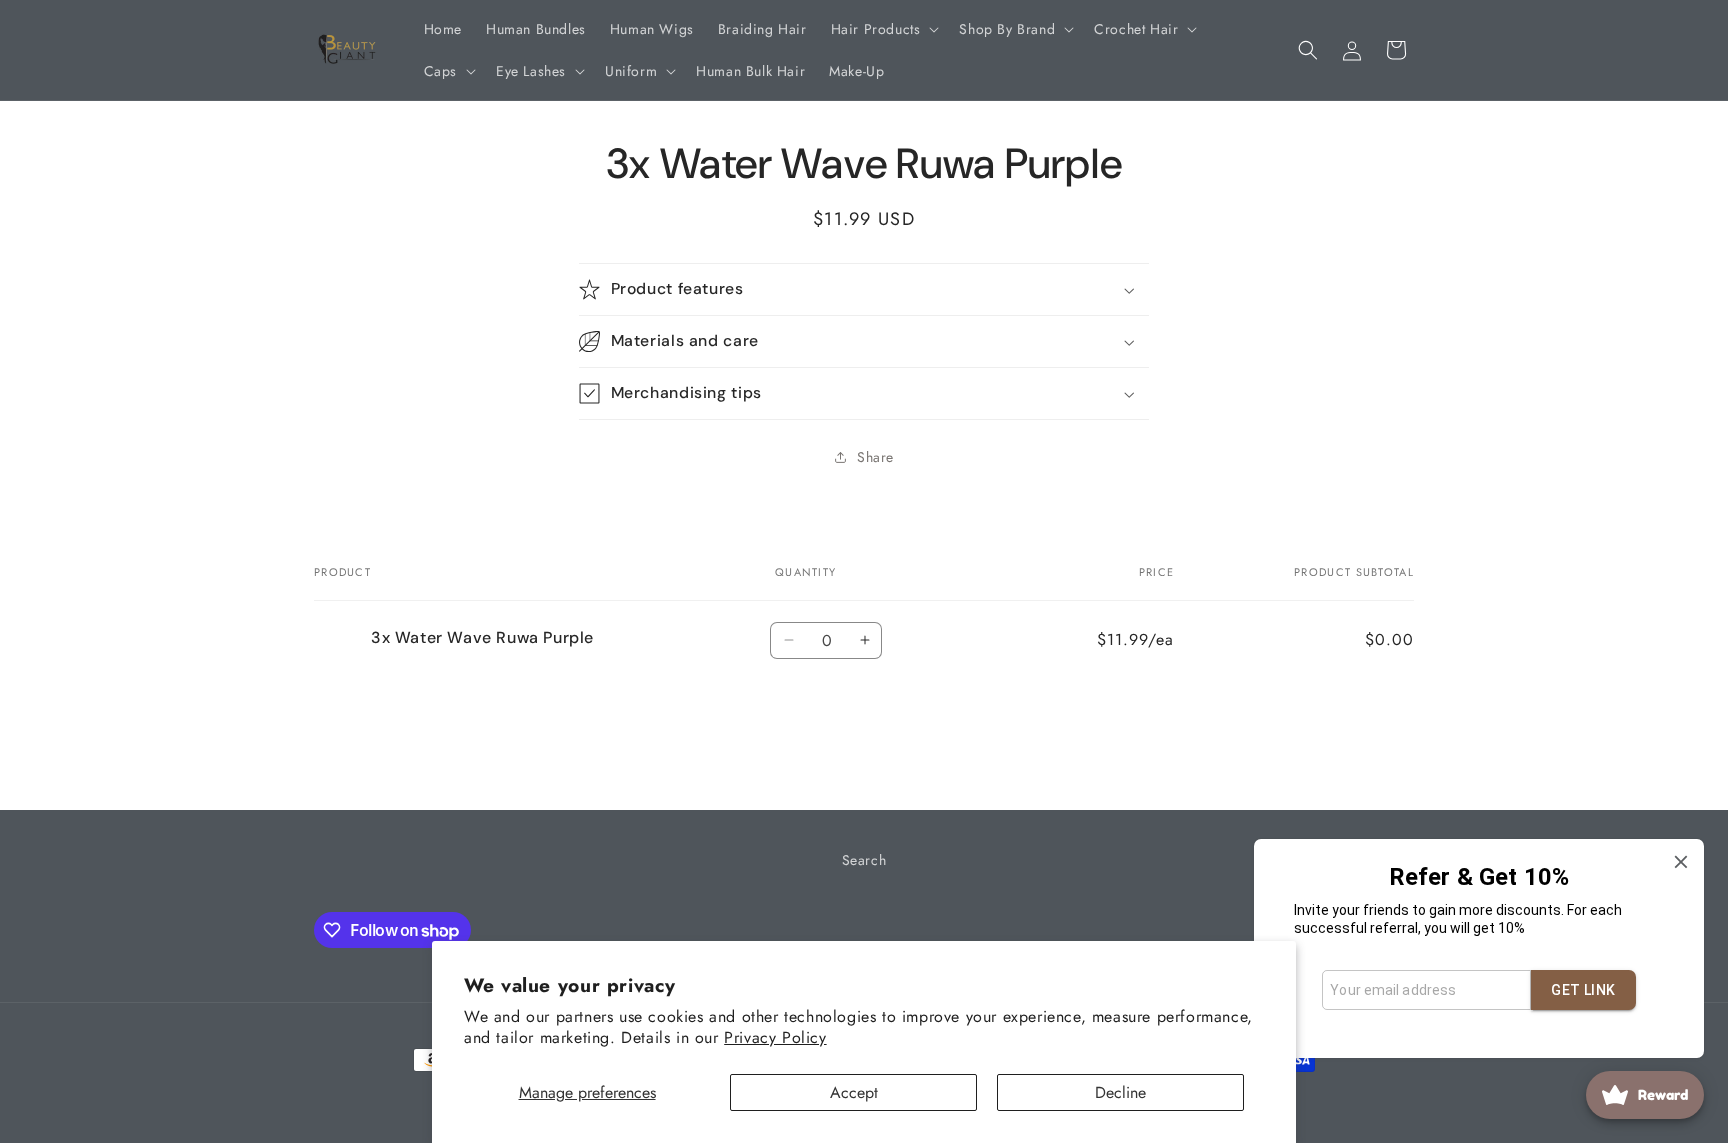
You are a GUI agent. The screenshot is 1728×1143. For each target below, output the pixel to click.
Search (864, 860)
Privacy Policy (775, 1037)
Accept (854, 1092)
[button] (883, 29)
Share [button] (875, 457)
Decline (1120, 1092)
